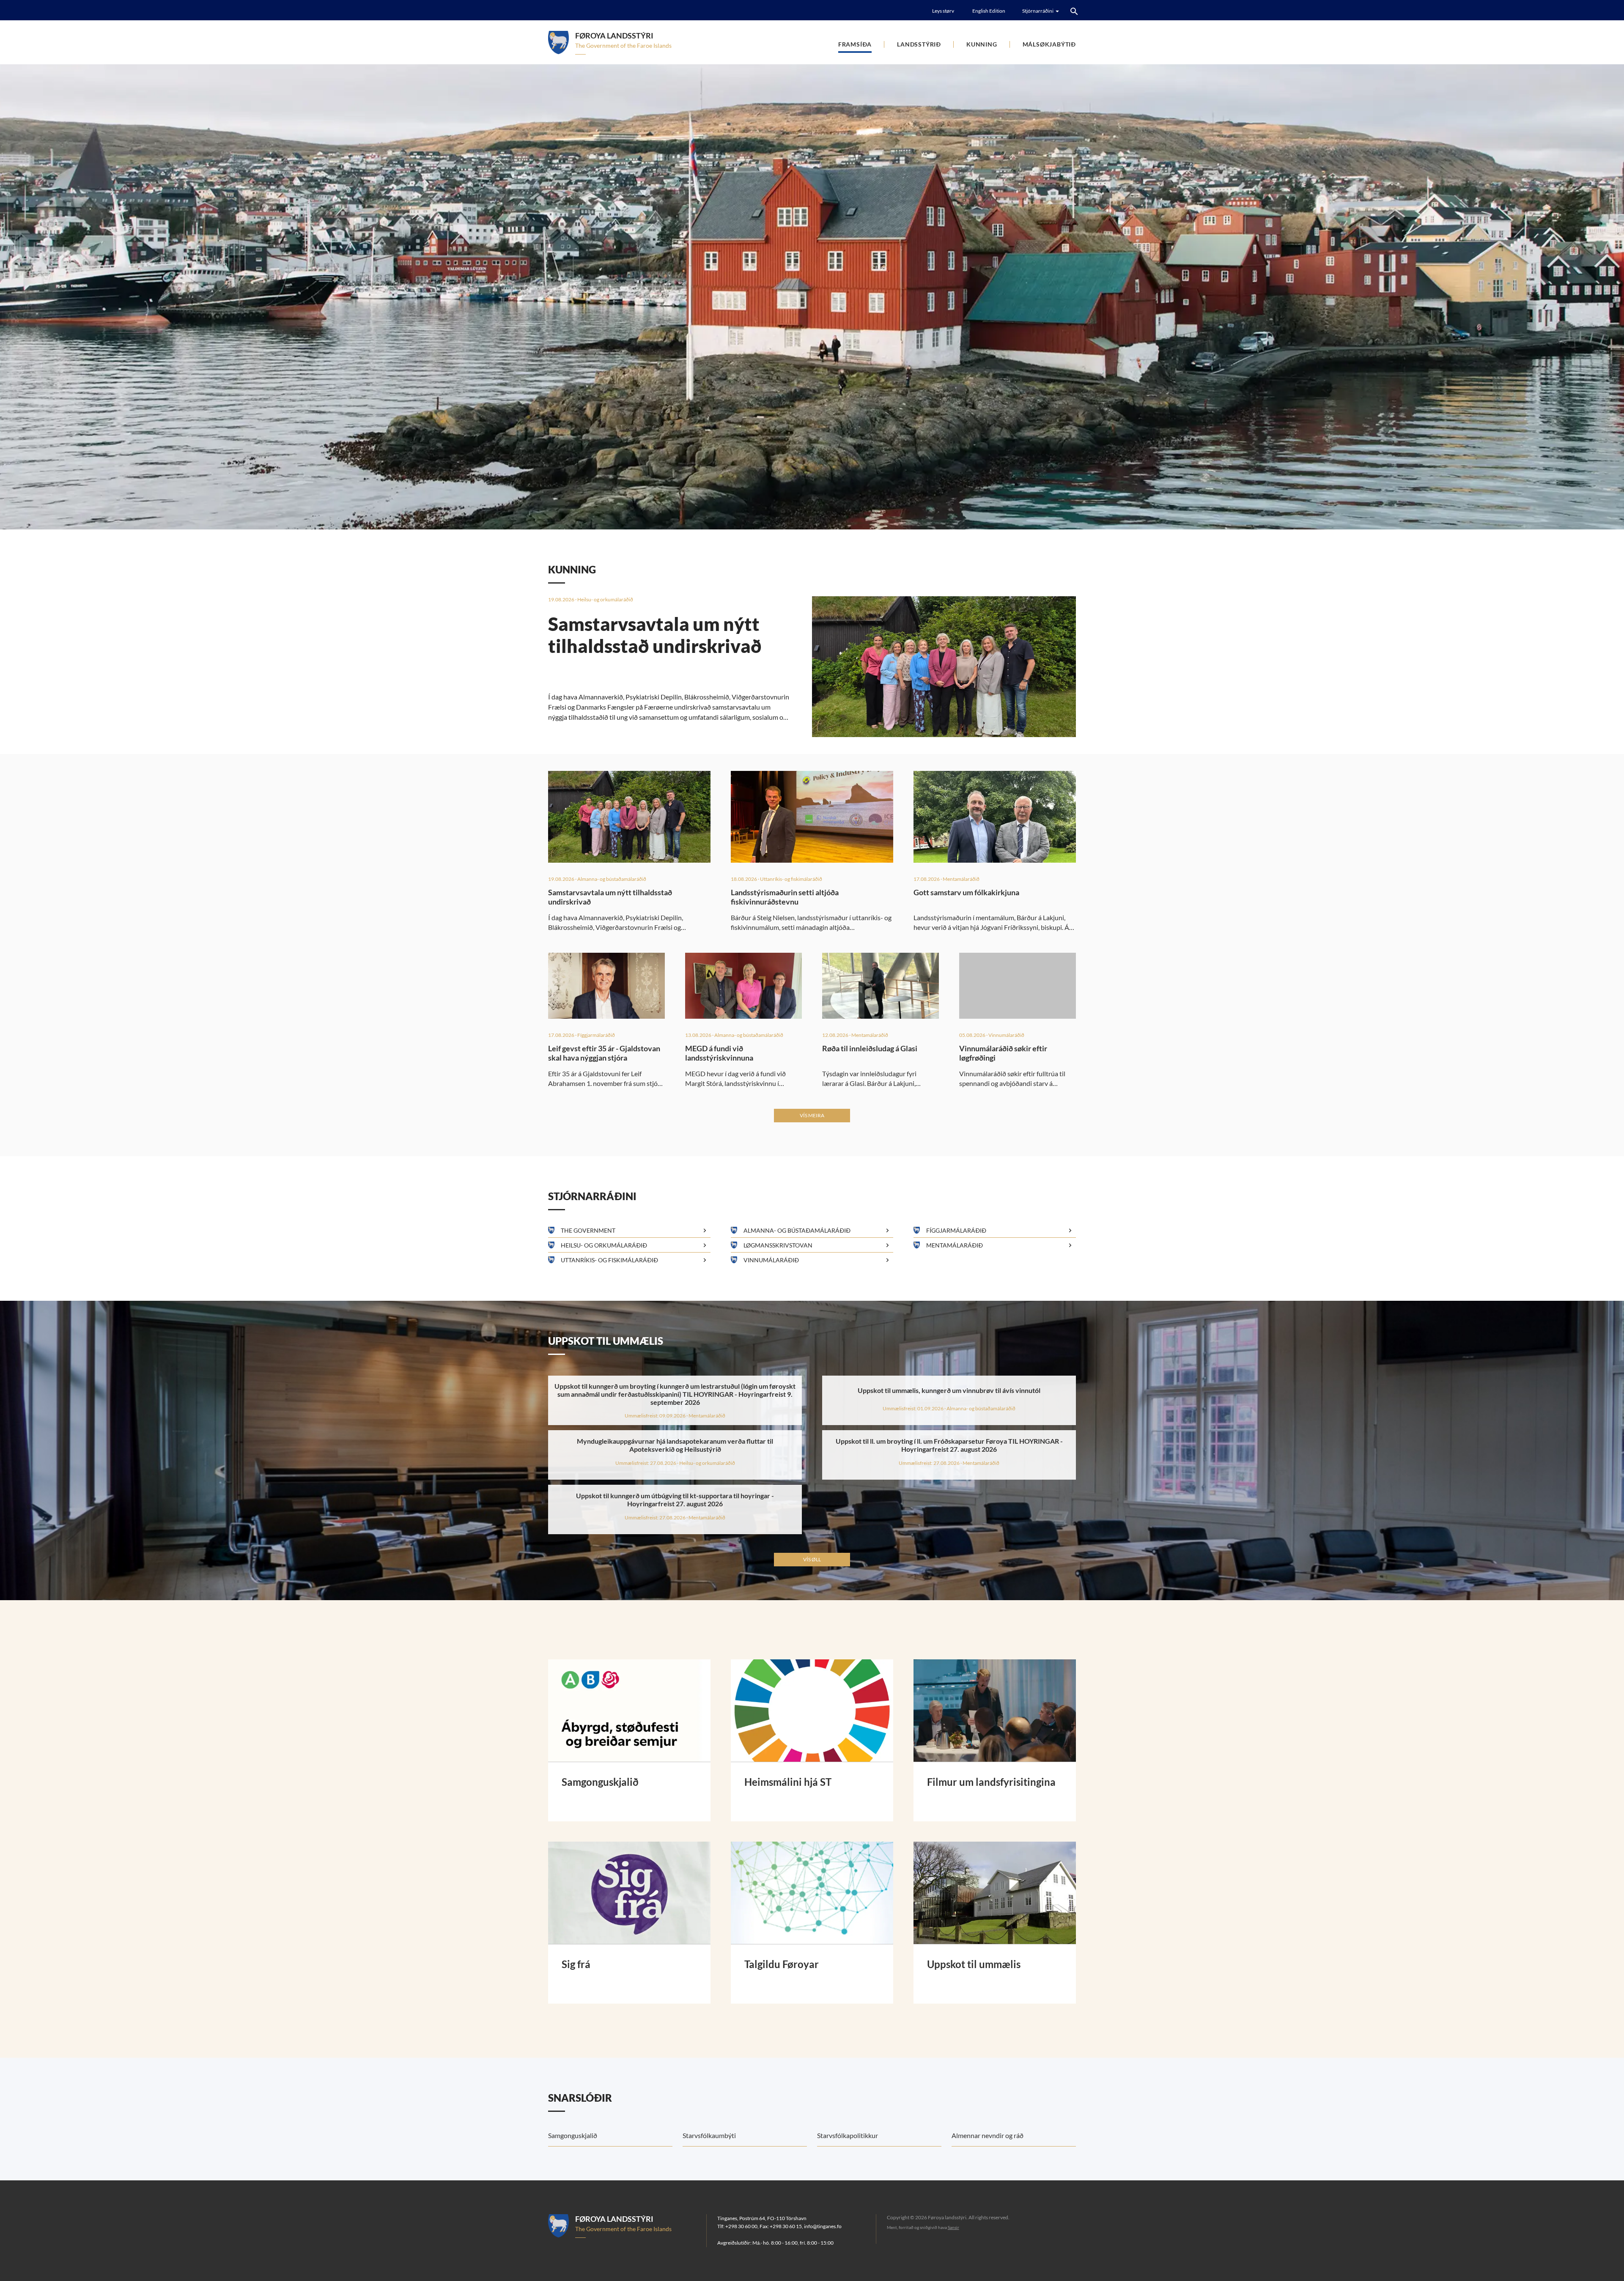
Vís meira (812, 1115)
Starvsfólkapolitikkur (848, 2135)
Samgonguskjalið (573, 2135)
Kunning (982, 44)
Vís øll (812, 1559)
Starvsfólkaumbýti (709, 2135)
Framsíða (855, 44)
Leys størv (943, 11)
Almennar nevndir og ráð (988, 2135)
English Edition (989, 11)
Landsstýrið (919, 44)
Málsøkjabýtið (1049, 44)
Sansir (953, 2227)
